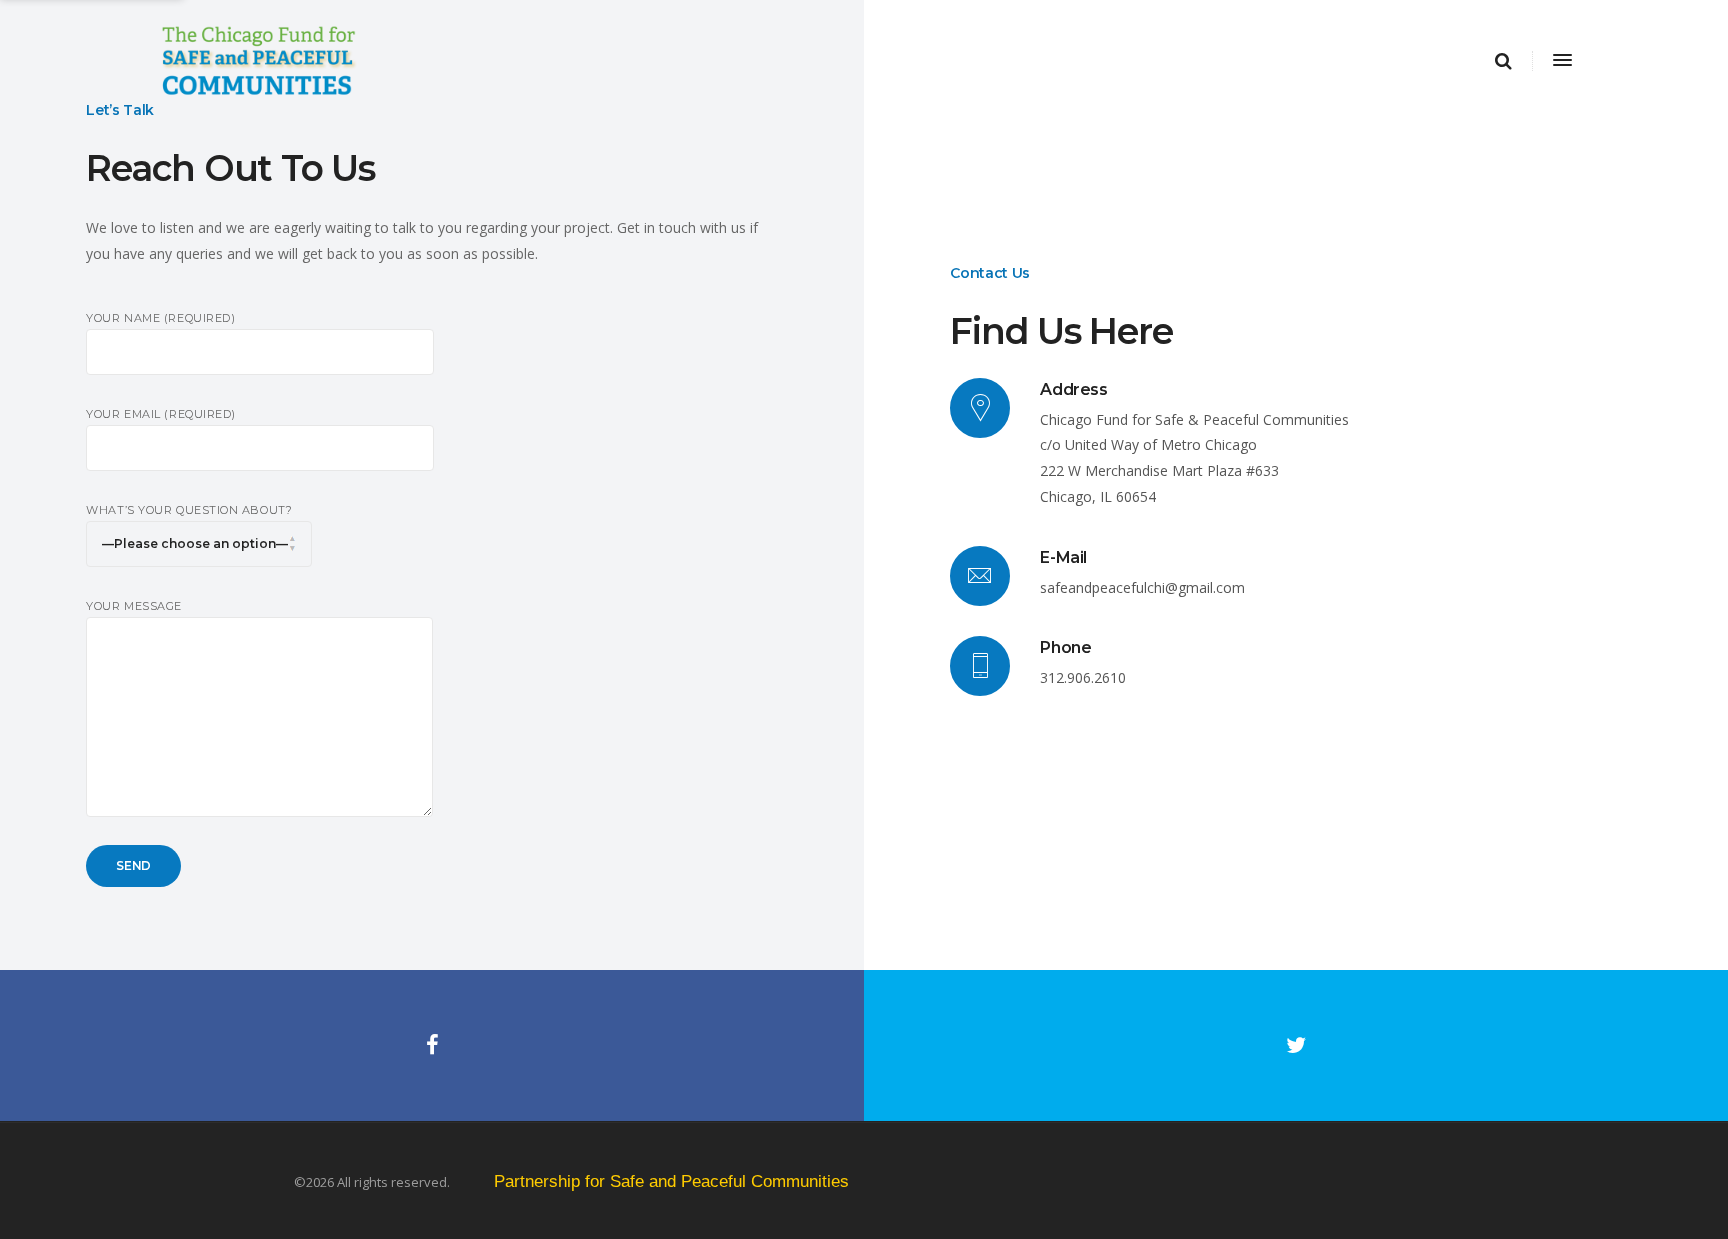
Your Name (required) (160, 318)
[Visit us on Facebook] (432, 1045)
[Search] (1503, 61)
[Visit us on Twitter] (1296, 1045)
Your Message (134, 606)
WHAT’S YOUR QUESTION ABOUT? (189, 510)
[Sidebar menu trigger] (1561, 61)
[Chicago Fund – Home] (716, 61)
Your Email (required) (161, 414)
